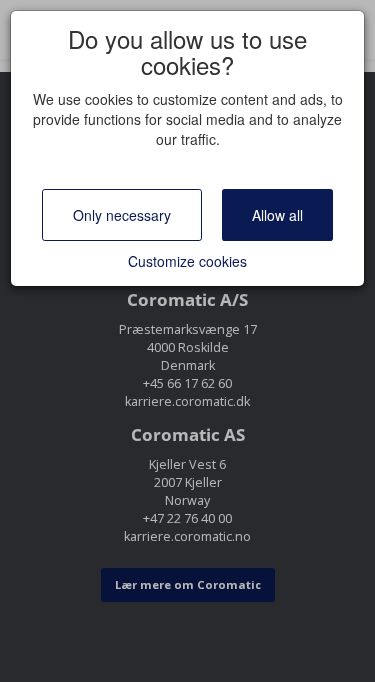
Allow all (277, 215)
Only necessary (122, 215)
